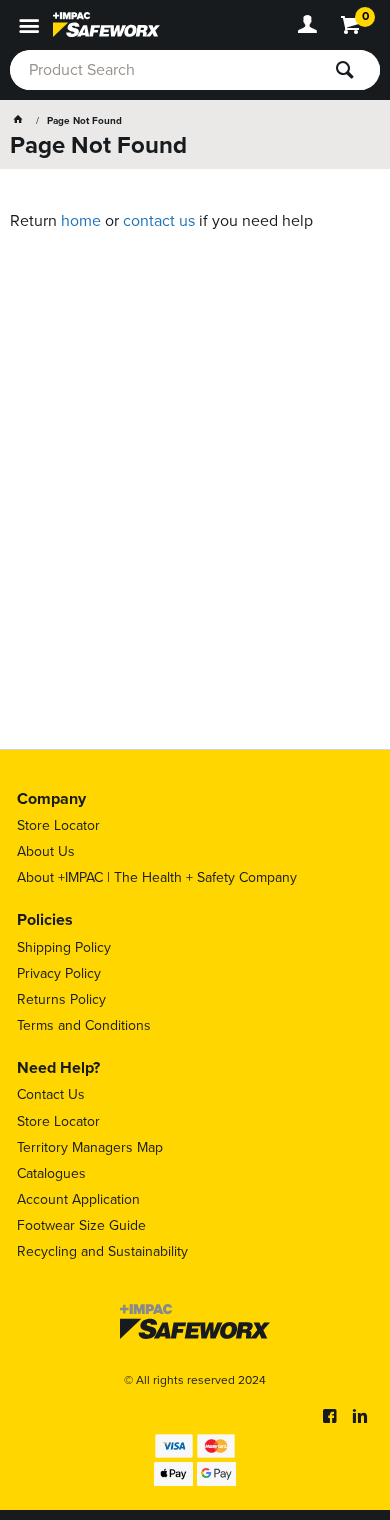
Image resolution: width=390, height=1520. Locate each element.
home (81, 220)
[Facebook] (330, 1416)
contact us (159, 220)
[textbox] (165, 70)
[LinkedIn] (360, 1416)
